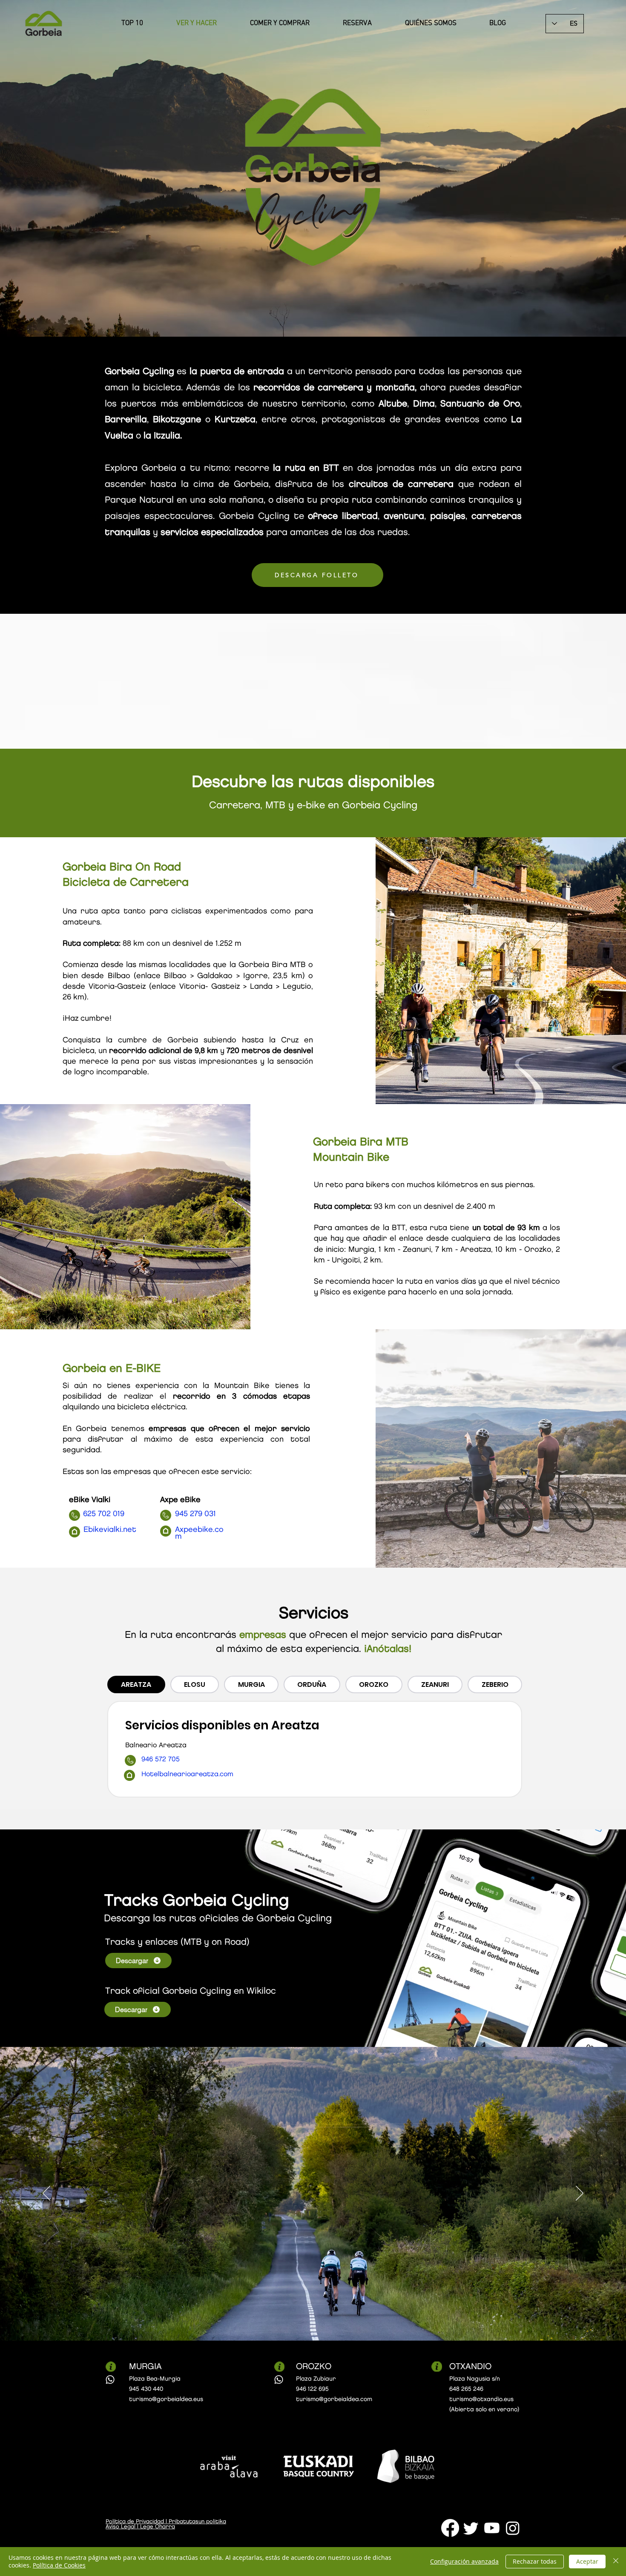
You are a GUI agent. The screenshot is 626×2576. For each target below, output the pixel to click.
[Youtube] (492, 2528)
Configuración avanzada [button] (464, 2561)
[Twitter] (471, 2528)
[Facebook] (450, 2528)
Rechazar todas (535, 2561)
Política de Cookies (59, 2565)
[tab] (136, 1684)
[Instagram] (513, 2528)
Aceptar (587, 2561)
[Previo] (46, 2194)
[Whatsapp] (110, 2380)
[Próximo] (580, 2194)
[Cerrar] (616, 2562)
